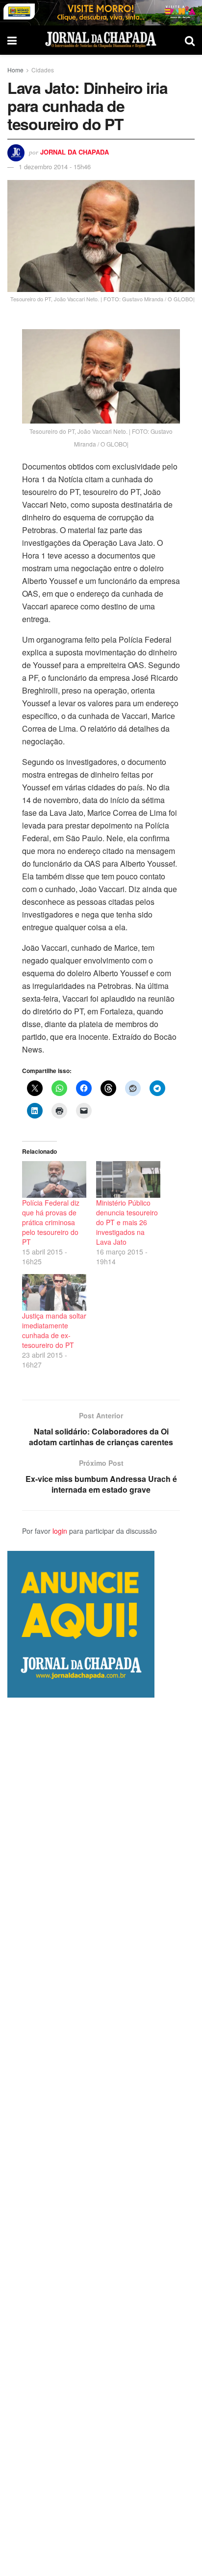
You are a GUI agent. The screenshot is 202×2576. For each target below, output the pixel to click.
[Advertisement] (101, 2137)
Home (15, 70)
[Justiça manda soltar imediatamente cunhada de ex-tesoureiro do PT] (54, 1292)
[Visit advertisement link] (101, 13)
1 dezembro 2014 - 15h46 (55, 167)
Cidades (43, 70)
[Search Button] (190, 40)
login (60, 1531)
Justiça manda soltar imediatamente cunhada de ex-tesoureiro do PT (54, 1330)
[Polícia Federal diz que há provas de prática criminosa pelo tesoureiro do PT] (54, 1179)
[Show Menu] (12, 40)
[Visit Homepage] (101, 40)
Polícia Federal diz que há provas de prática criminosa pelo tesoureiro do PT (51, 1222)
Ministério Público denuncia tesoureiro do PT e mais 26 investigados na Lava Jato (127, 1222)
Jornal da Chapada (75, 152)
